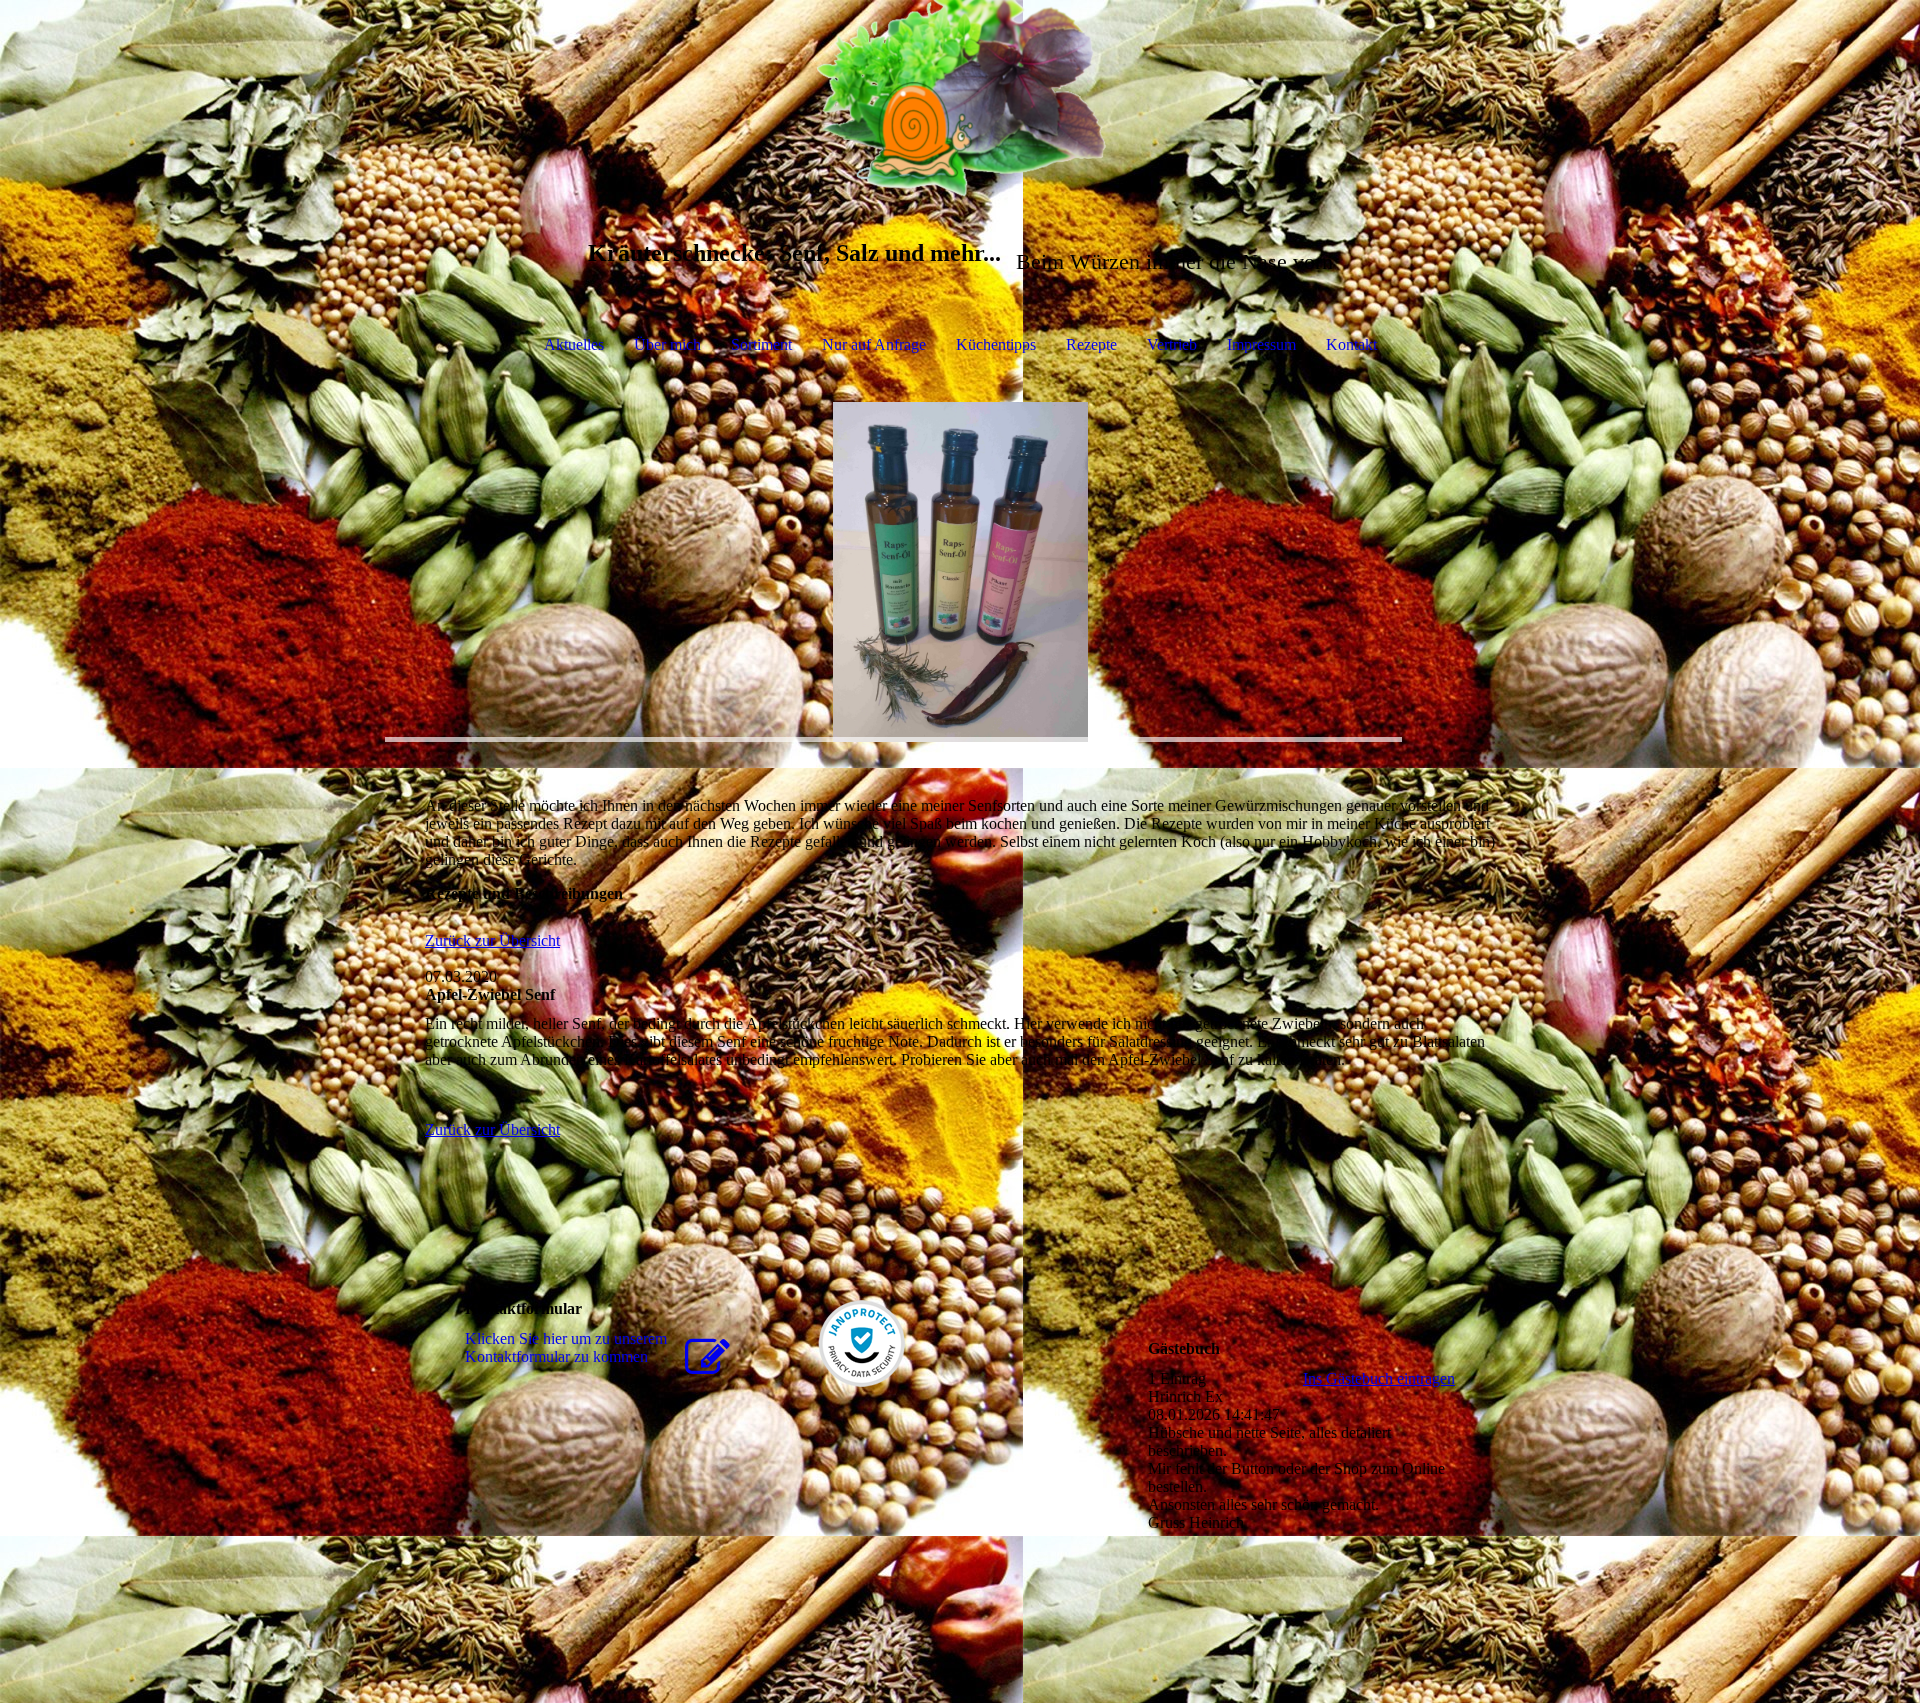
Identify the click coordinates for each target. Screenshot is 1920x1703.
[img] (960, 100)
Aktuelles (574, 344)
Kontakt (1351, 344)
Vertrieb (1172, 344)
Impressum (1261, 344)
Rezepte (1091, 344)
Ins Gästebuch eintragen (1379, 1378)
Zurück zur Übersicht (492, 940)
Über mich (667, 344)
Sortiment (761, 344)
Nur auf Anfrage (874, 344)
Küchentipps (996, 344)
